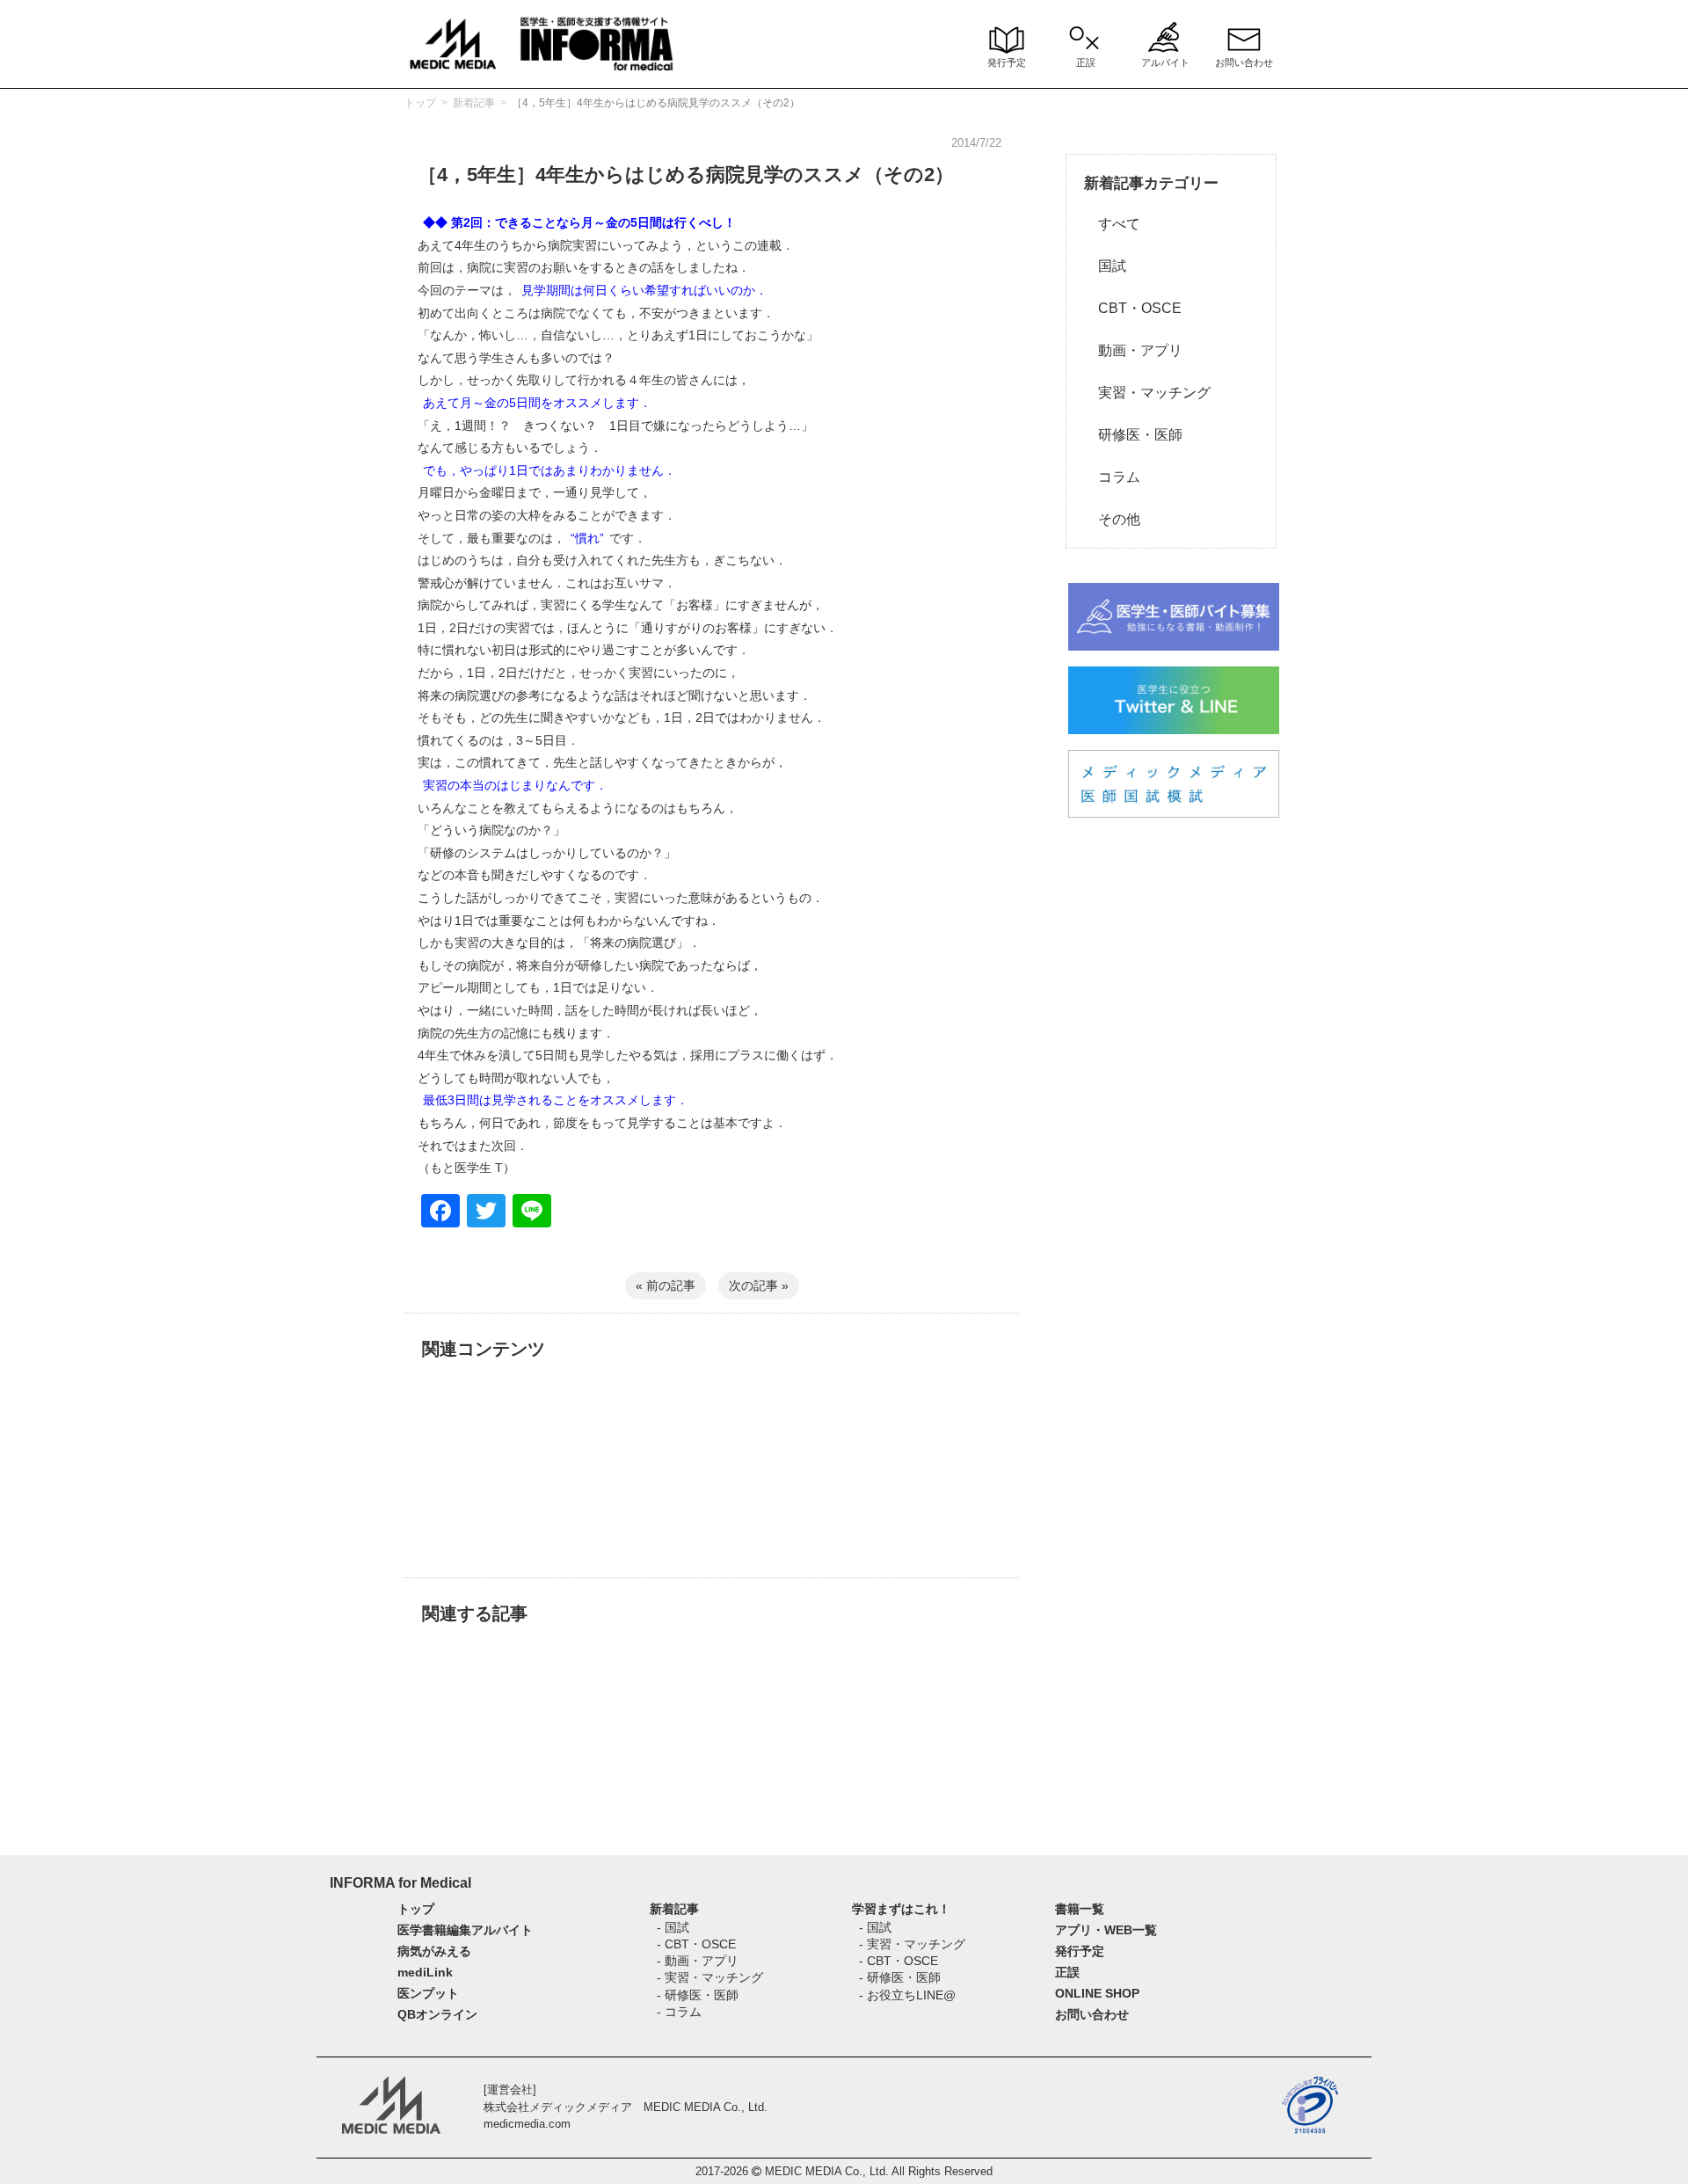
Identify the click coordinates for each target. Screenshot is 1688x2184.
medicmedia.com (527, 2124)
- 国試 (673, 1927)
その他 (1112, 519)
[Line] (532, 1213)
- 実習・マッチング (710, 1977)
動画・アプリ (1133, 350)
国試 (1105, 266)
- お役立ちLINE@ (907, 1995)
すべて (1112, 224)
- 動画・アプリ (698, 1961)
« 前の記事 (666, 1285)
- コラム (679, 2012)
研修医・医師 (1133, 435)
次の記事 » (759, 1285)
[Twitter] (486, 1213)
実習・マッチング (1147, 393)
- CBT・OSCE (696, 1944)
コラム (1112, 477)
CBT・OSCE (1133, 308)
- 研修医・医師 (698, 1995)
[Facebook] (440, 1213)
